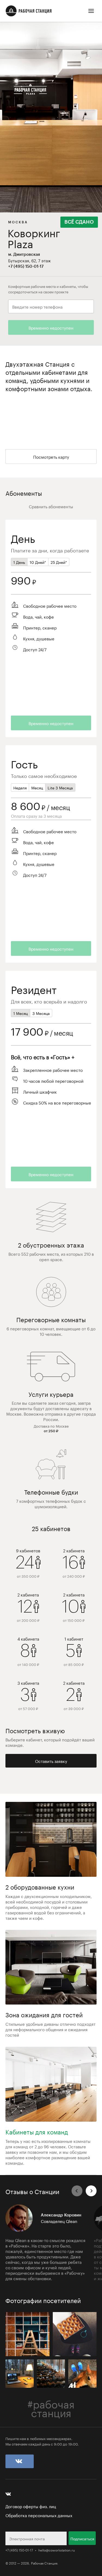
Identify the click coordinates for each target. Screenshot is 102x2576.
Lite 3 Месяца (60, 787)
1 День (19, 562)
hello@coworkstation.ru (57, 2550)
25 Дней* (59, 562)
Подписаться (82, 2538)
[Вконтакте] (20, 2461)
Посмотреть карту (51, 457)
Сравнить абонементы (51, 506)
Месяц (37, 787)
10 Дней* (38, 562)
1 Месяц (21, 1013)
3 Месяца (41, 1013)
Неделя (20, 787)
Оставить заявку (51, 1761)
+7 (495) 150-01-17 (19, 2550)
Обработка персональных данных (39, 2515)
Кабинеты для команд (37, 2131)
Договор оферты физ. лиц (31, 2506)
